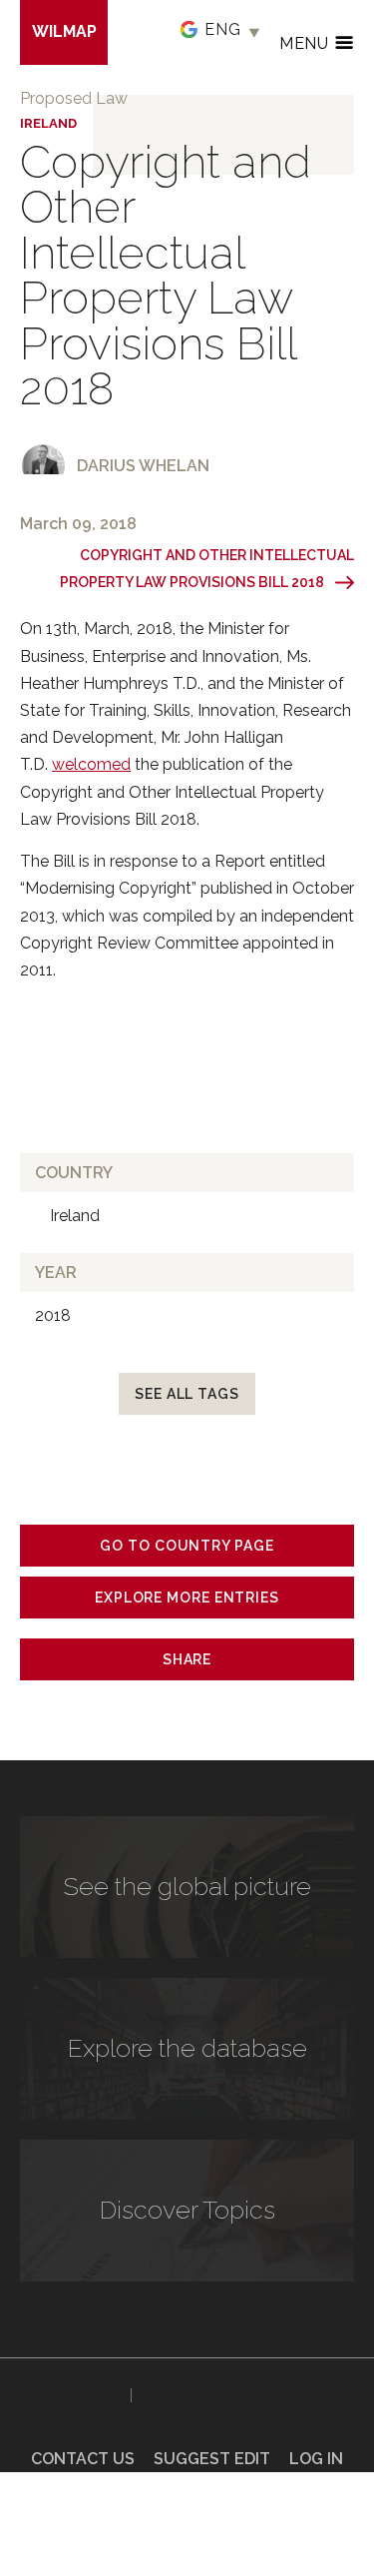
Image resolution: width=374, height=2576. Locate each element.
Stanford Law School (208, 2395)
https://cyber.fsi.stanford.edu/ (70, 2391)
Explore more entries (187, 1598)
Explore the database (187, 2048)
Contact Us (83, 2459)
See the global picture (187, 1886)
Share (187, 1659)
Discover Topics (187, 2210)
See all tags (187, 1394)
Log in (316, 2459)
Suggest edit (212, 2459)
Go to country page (187, 1546)
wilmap (64, 31)
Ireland (48, 123)
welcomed (91, 764)
